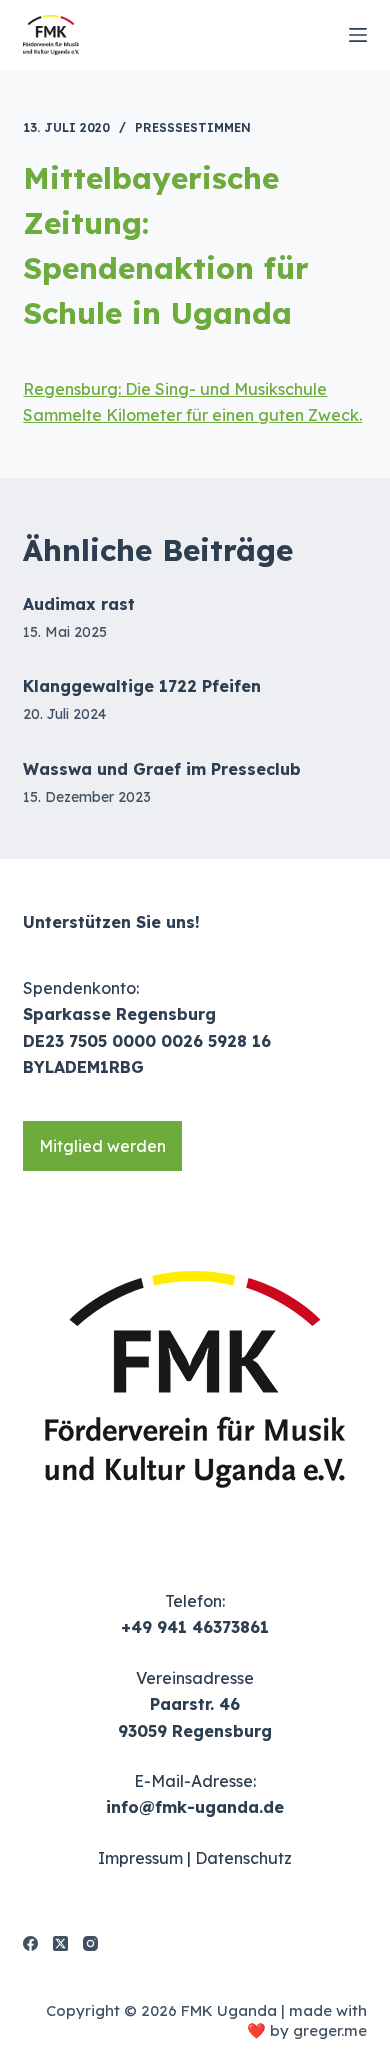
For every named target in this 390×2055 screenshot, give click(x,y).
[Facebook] (30, 1943)
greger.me (330, 2030)
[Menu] (358, 35)
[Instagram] (90, 1943)
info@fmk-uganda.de (195, 1807)
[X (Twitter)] (60, 1943)
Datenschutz (243, 1858)
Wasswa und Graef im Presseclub (162, 769)
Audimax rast (79, 604)
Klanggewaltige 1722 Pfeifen (142, 686)
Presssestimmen (193, 127)
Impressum (140, 1858)
